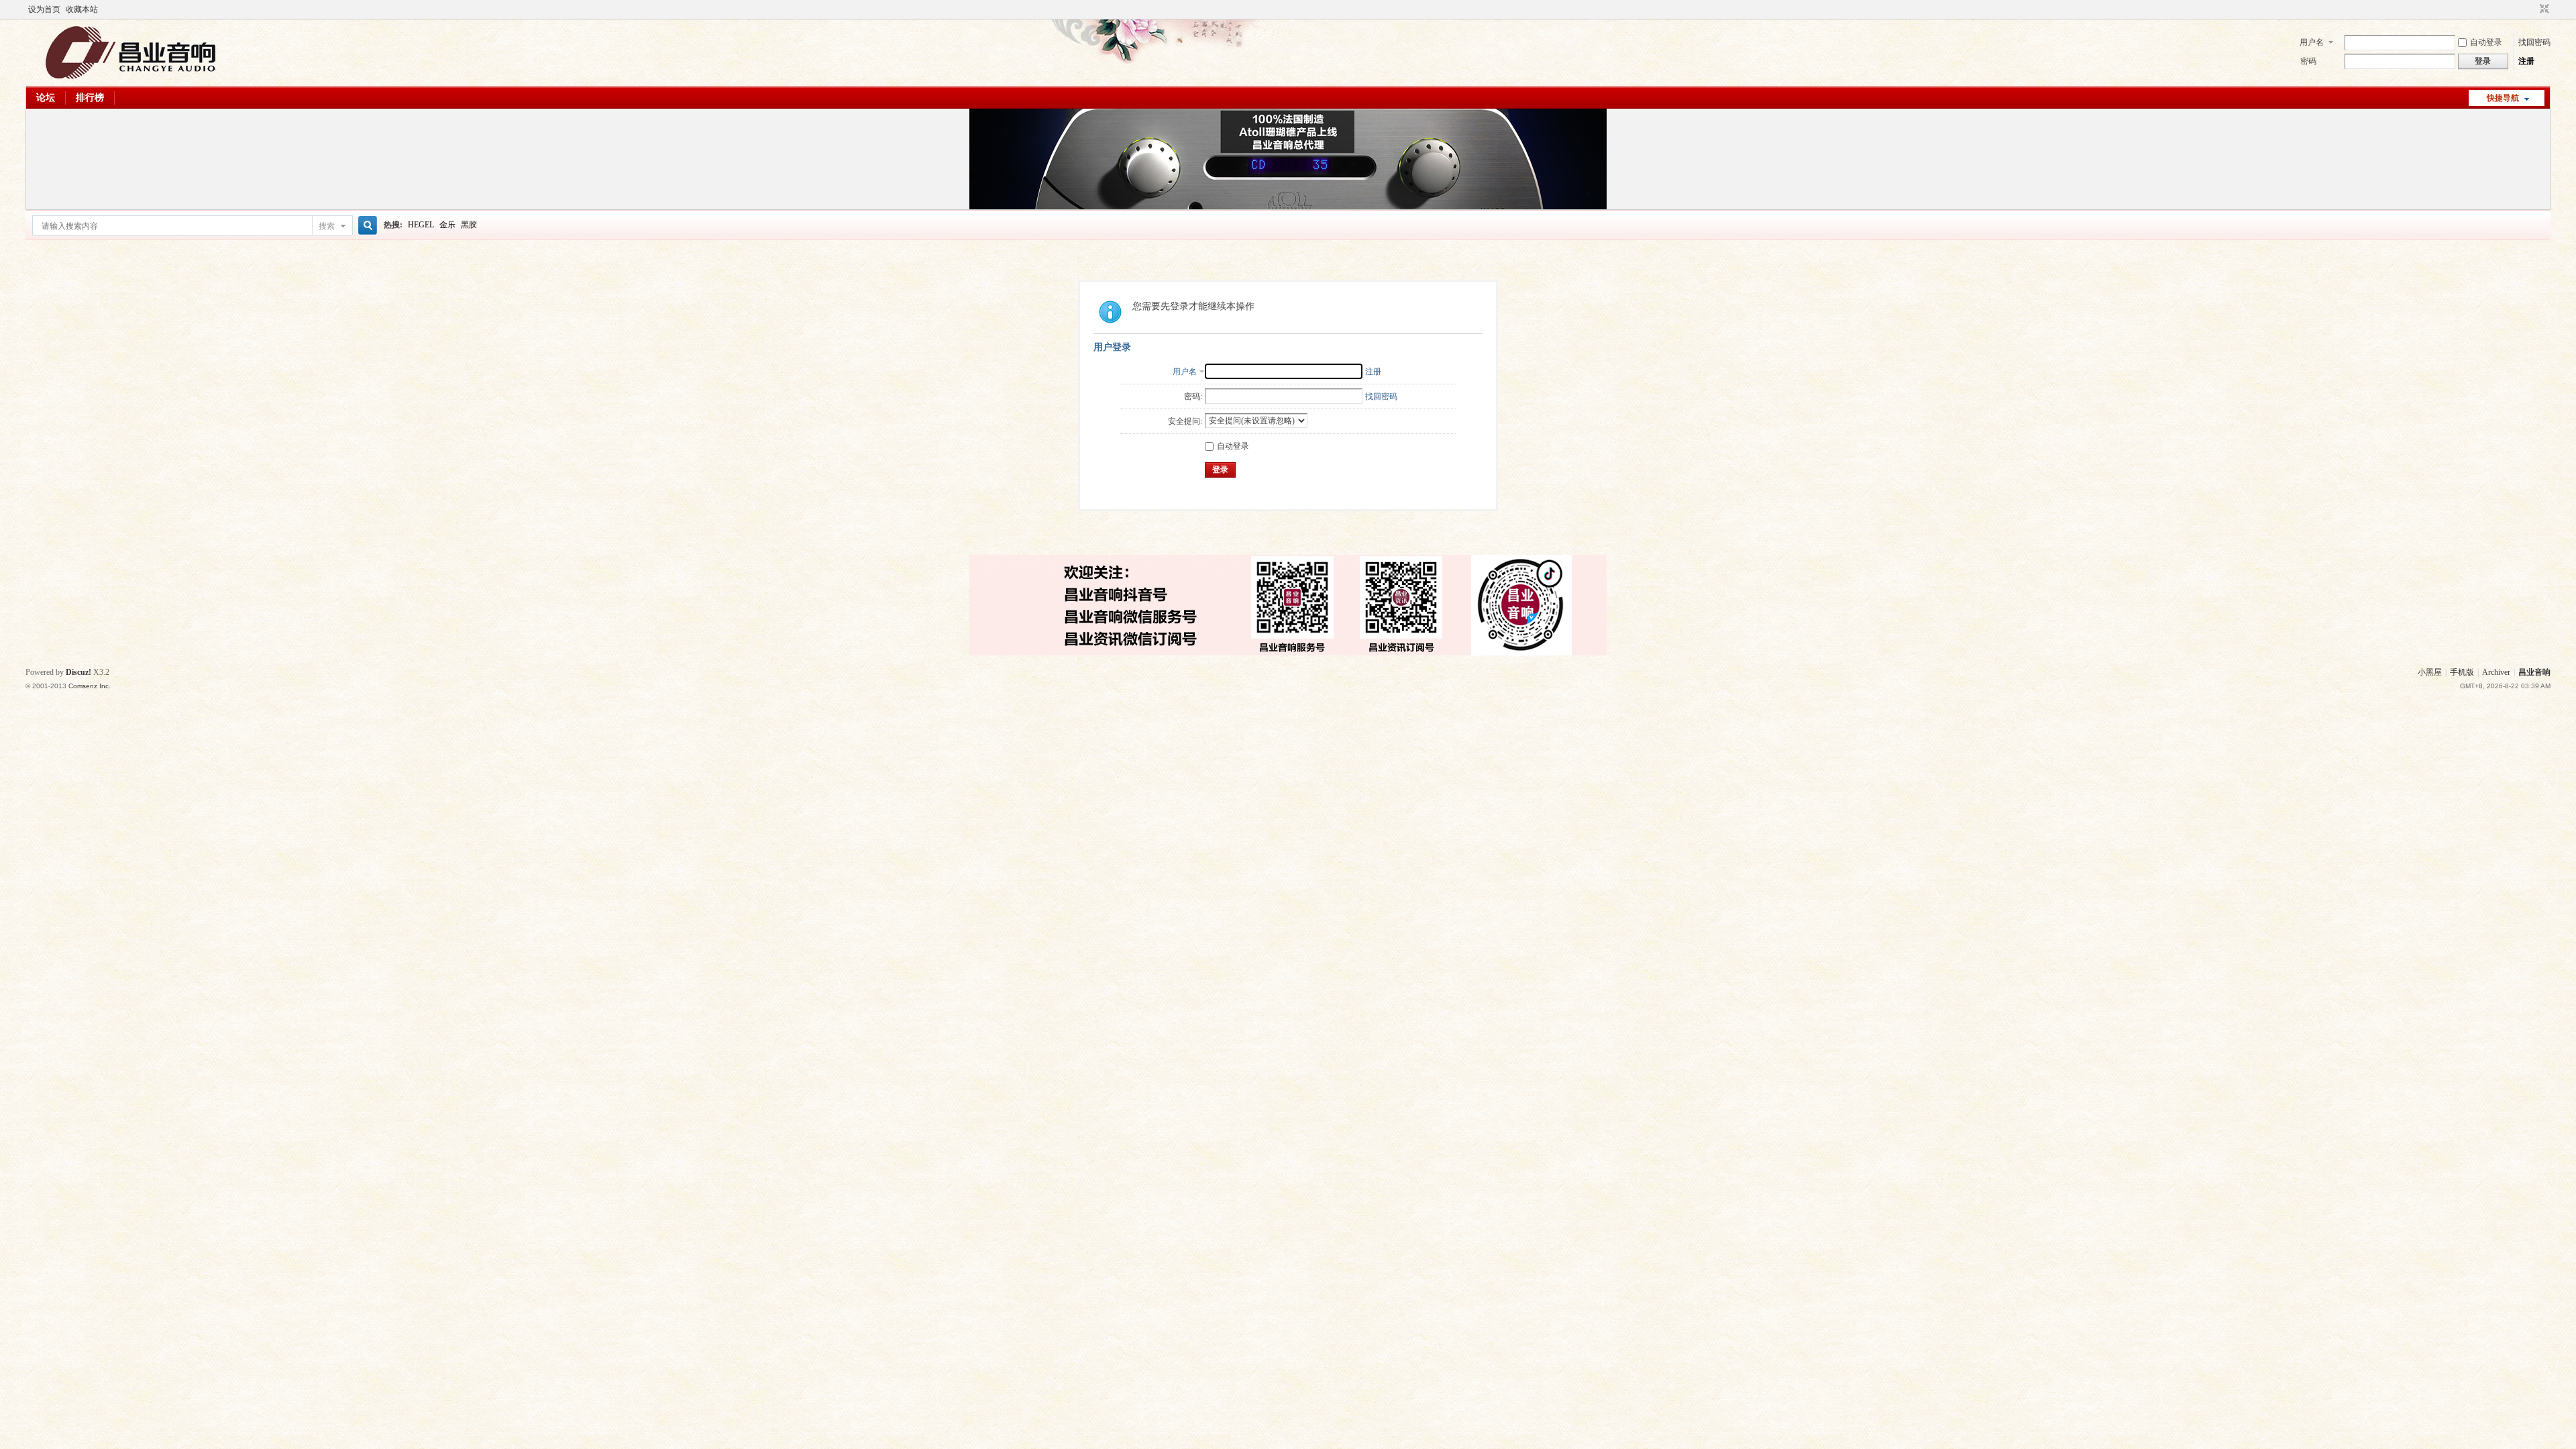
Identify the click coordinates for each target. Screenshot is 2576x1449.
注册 (2526, 61)
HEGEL (421, 225)
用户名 (2312, 42)
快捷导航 (2503, 98)
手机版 (2462, 672)
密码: (1193, 396)
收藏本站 (82, 9)
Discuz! (78, 672)
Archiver (2496, 672)
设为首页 (44, 9)
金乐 (447, 225)
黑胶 (469, 225)
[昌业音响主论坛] (131, 78)
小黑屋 (2430, 672)
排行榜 (90, 98)
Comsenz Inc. (90, 686)
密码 (2308, 61)
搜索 (327, 226)
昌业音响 (2534, 672)
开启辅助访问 (2532, 9)
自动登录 (2486, 42)
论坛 (46, 98)
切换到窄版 (2543, 9)
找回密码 (2534, 42)
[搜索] (366, 226)
